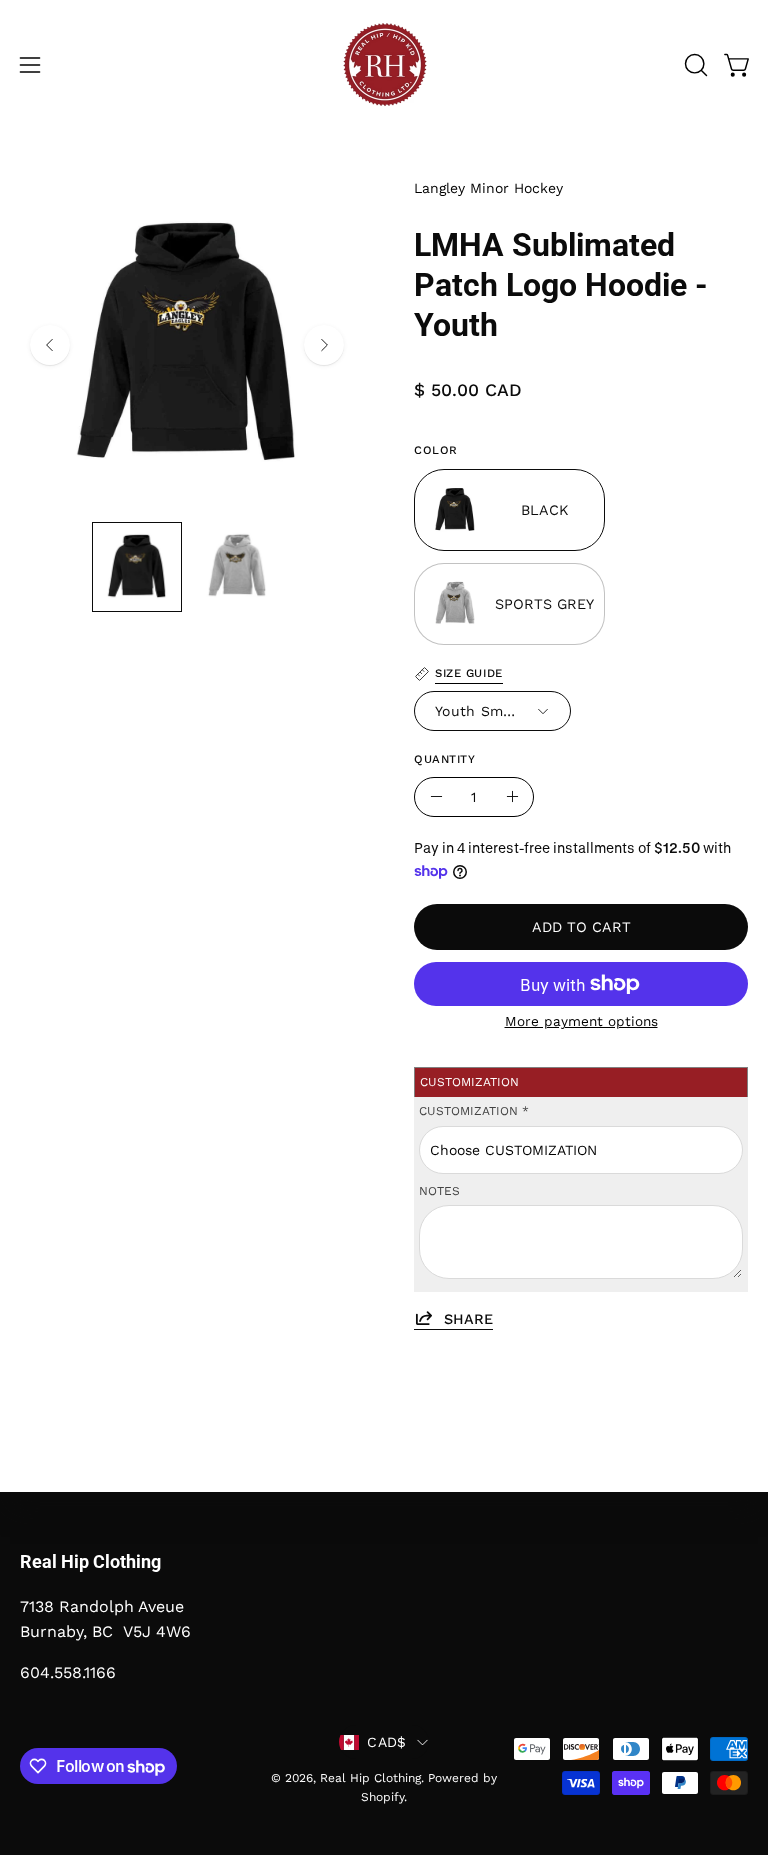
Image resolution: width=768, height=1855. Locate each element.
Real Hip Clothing (370, 1778)
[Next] (324, 345)
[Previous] (50, 345)
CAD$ (386, 1742)
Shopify (382, 1797)
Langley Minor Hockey (488, 188)
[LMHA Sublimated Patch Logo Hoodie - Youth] (137, 567)
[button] (694, 65)
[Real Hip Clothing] (384, 65)
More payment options (581, 1021)
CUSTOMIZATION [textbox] (474, 1111)
